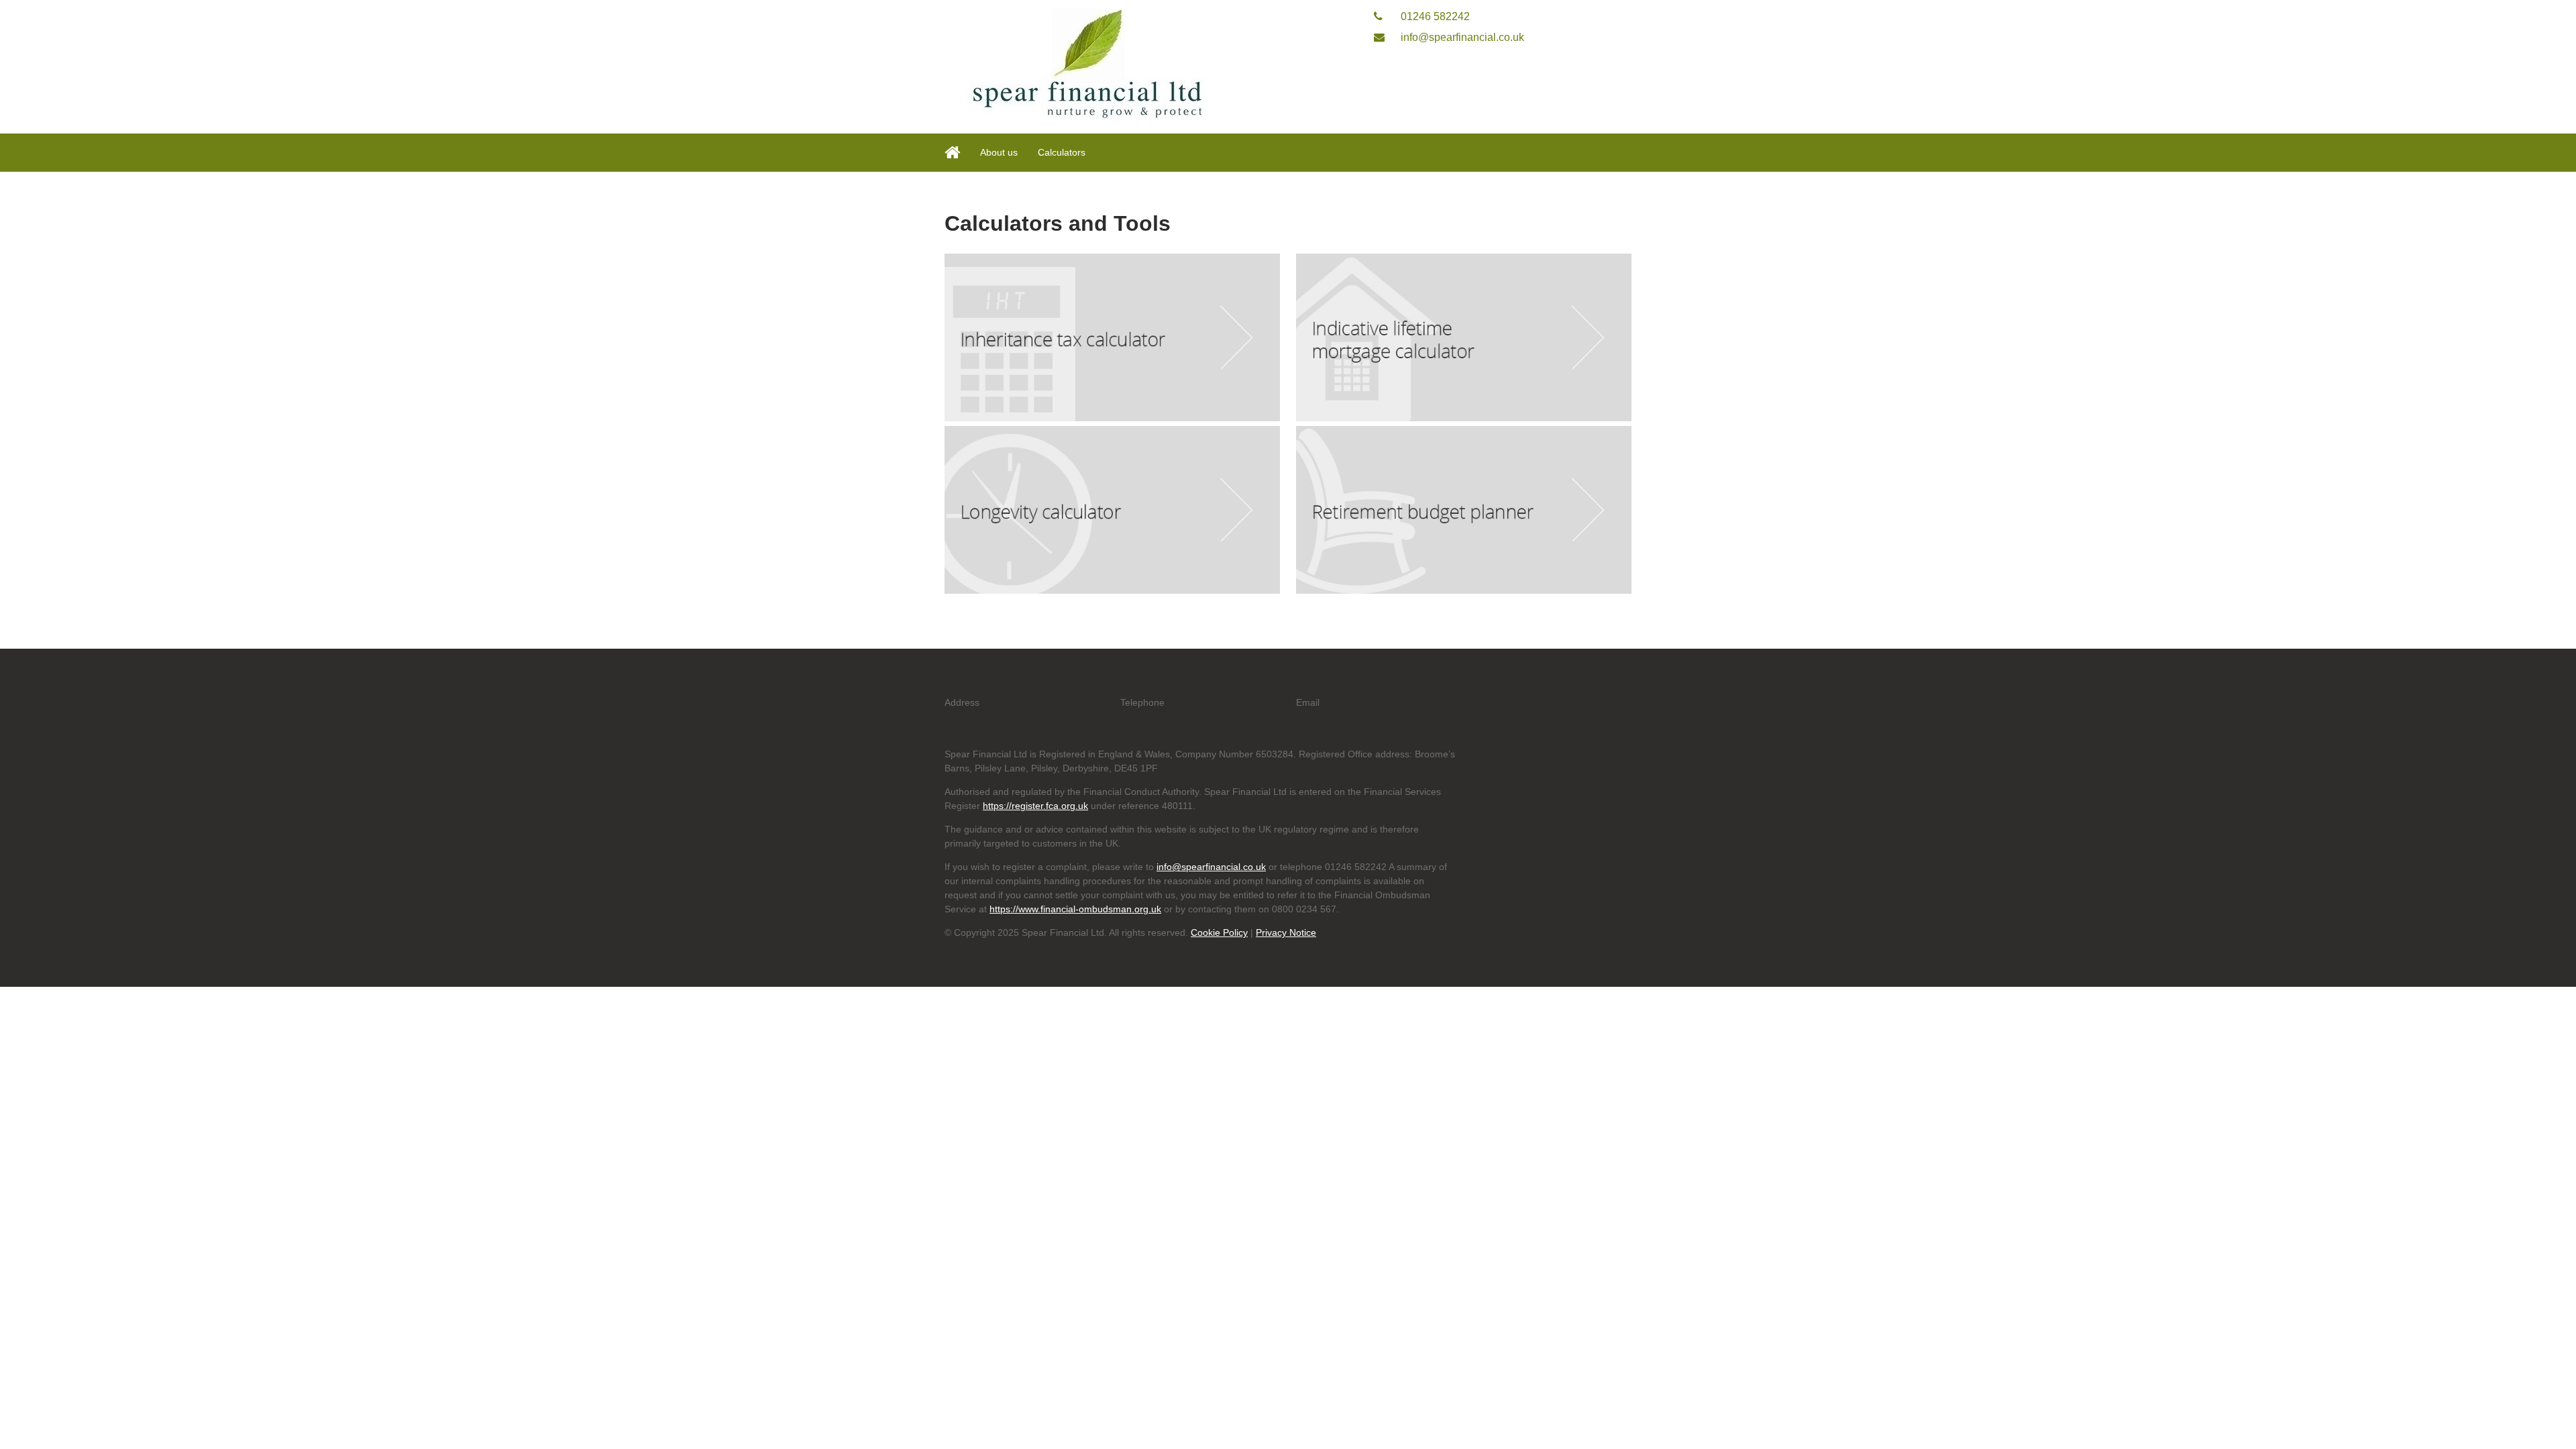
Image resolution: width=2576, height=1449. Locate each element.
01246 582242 (1434, 16)
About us (999, 152)
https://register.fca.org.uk (1035, 806)
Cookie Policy (1219, 932)
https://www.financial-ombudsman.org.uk (1075, 909)
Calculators (1062, 152)
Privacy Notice (1286, 932)
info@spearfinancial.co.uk (1461, 37)
